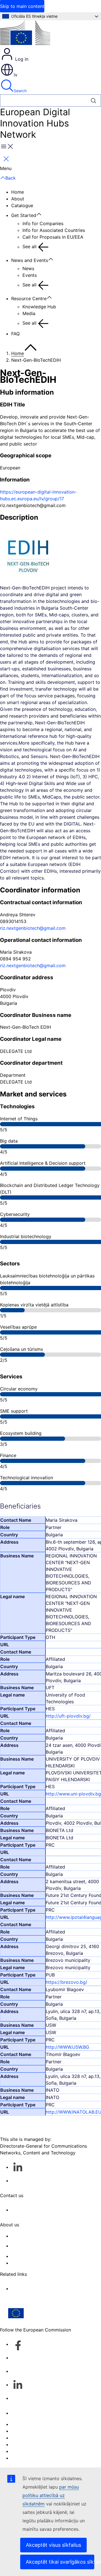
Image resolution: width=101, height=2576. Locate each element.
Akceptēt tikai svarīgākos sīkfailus (60, 2562)
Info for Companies (43, 223)
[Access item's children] (42, 214)
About (18, 199)
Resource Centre (29, 298)
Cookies (20, 2438)
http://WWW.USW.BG (67, 2047)
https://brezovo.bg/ (66, 1982)
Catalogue (22, 205)
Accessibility (25, 2458)
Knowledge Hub (39, 307)
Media (29, 313)
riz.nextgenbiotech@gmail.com (33, 928)
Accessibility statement (36, 2236)
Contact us (23, 2413)
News (28, 268)
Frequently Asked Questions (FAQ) (48, 2256)
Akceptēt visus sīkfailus (53, 2545)
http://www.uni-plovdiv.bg (73, 1794)
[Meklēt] (94, 100)
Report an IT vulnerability (38, 2424)
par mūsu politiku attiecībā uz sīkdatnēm (51, 2495)
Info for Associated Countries (54, 230)
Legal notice (24, 2451)
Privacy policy (26, 2444)
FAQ (15, 334)
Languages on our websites (40, 2431)
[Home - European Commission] (25, 34)
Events (30, 275)
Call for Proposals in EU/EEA (53, 237)
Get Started (24, 215)
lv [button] (16, 75)
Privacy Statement (31, 2263)
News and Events (30, 260)
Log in (21, 59)
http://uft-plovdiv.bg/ (68, 1716)
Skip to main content (22, 6)
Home (18, 192)
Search (20, 91)
